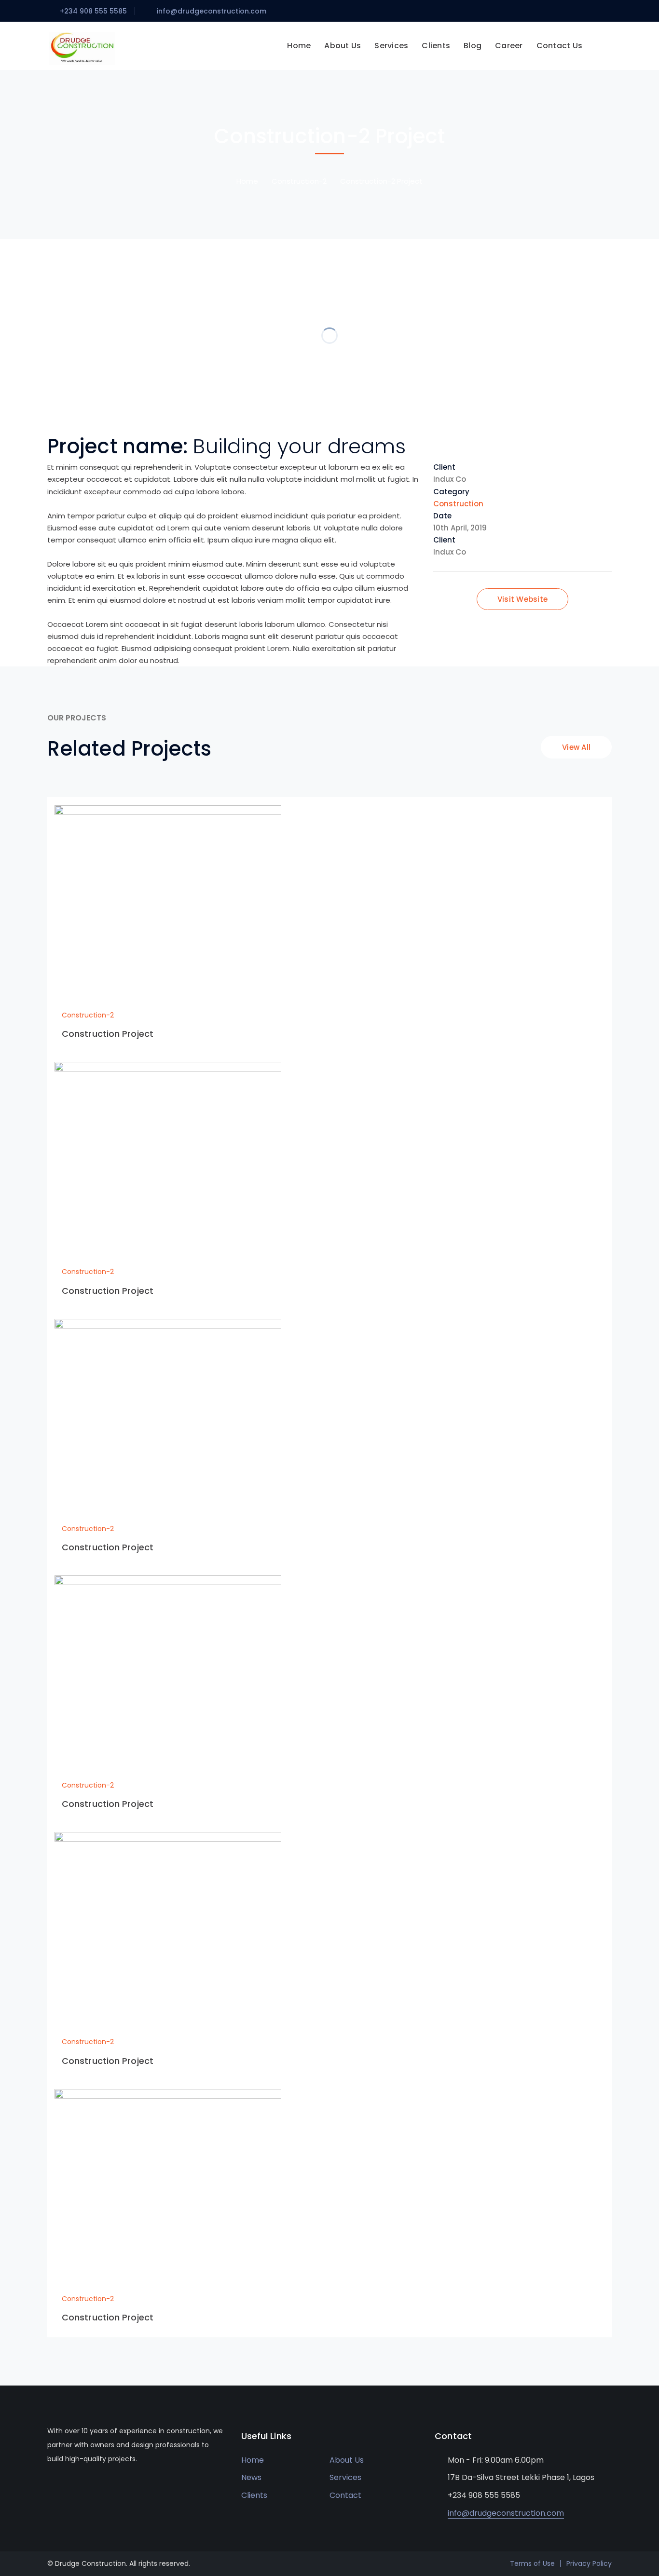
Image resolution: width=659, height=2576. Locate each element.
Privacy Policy (589, 2563)
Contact (345, 2495)
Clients (254, 2495)
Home (247, 181)
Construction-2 (299, 181)
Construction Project (108, 1034)
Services (345, 2477)
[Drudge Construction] (83, 47)
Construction (458, 504)
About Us (347, 2460)
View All (576, 747)
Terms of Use (532, 2563)
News (251, 2477)
